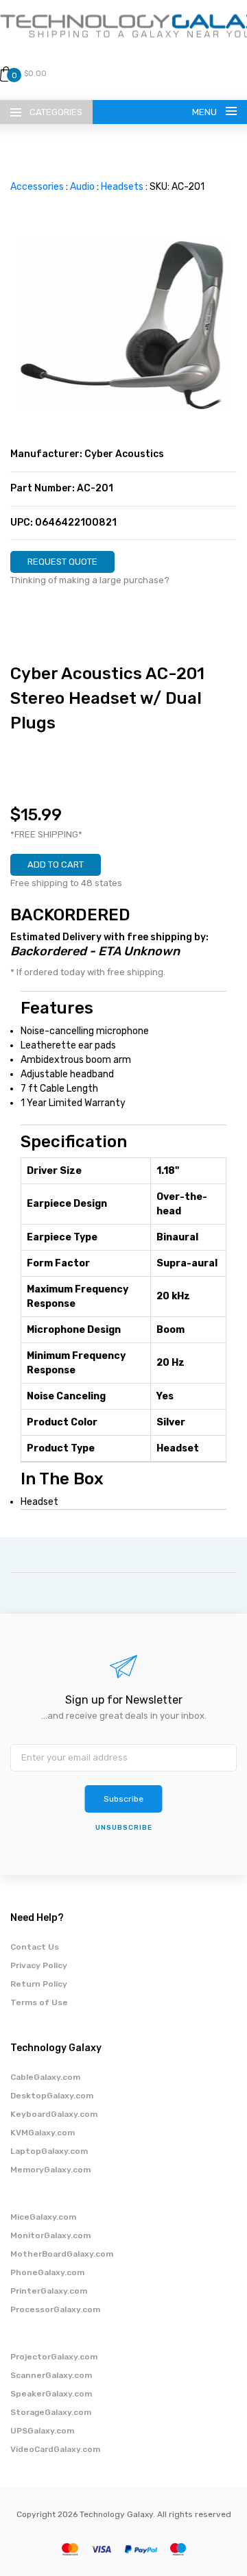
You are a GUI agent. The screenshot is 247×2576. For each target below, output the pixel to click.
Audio (82, 187)
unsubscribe (124, 1828)
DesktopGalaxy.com (52, 2096)
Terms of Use (39, 2002)
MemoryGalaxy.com (50, 2170)
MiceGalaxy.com (43, 2217)
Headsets (122, 187)
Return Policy (39, 1984)
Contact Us (35, 1947)
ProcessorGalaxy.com (55, 2309)
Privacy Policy (39, 1965)
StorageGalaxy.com (51, 2412)
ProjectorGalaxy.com (54, 2357)
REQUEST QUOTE (62, 562)
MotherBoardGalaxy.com (62, 2254)
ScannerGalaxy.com (51, 2375)
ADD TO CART (56, 864)
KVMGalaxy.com (43, 2133)
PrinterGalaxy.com (49, 2291)
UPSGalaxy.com (42, 2431)
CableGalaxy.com (45, 2077)
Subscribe (123, 1799)
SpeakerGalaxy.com (51, 2394)
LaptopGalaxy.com (49, 2151)
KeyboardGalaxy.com (54, 2114)
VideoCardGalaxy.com (55, 2449)
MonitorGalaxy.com (50, 2235)
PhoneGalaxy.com (47, 2272)
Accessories (37, 187)
